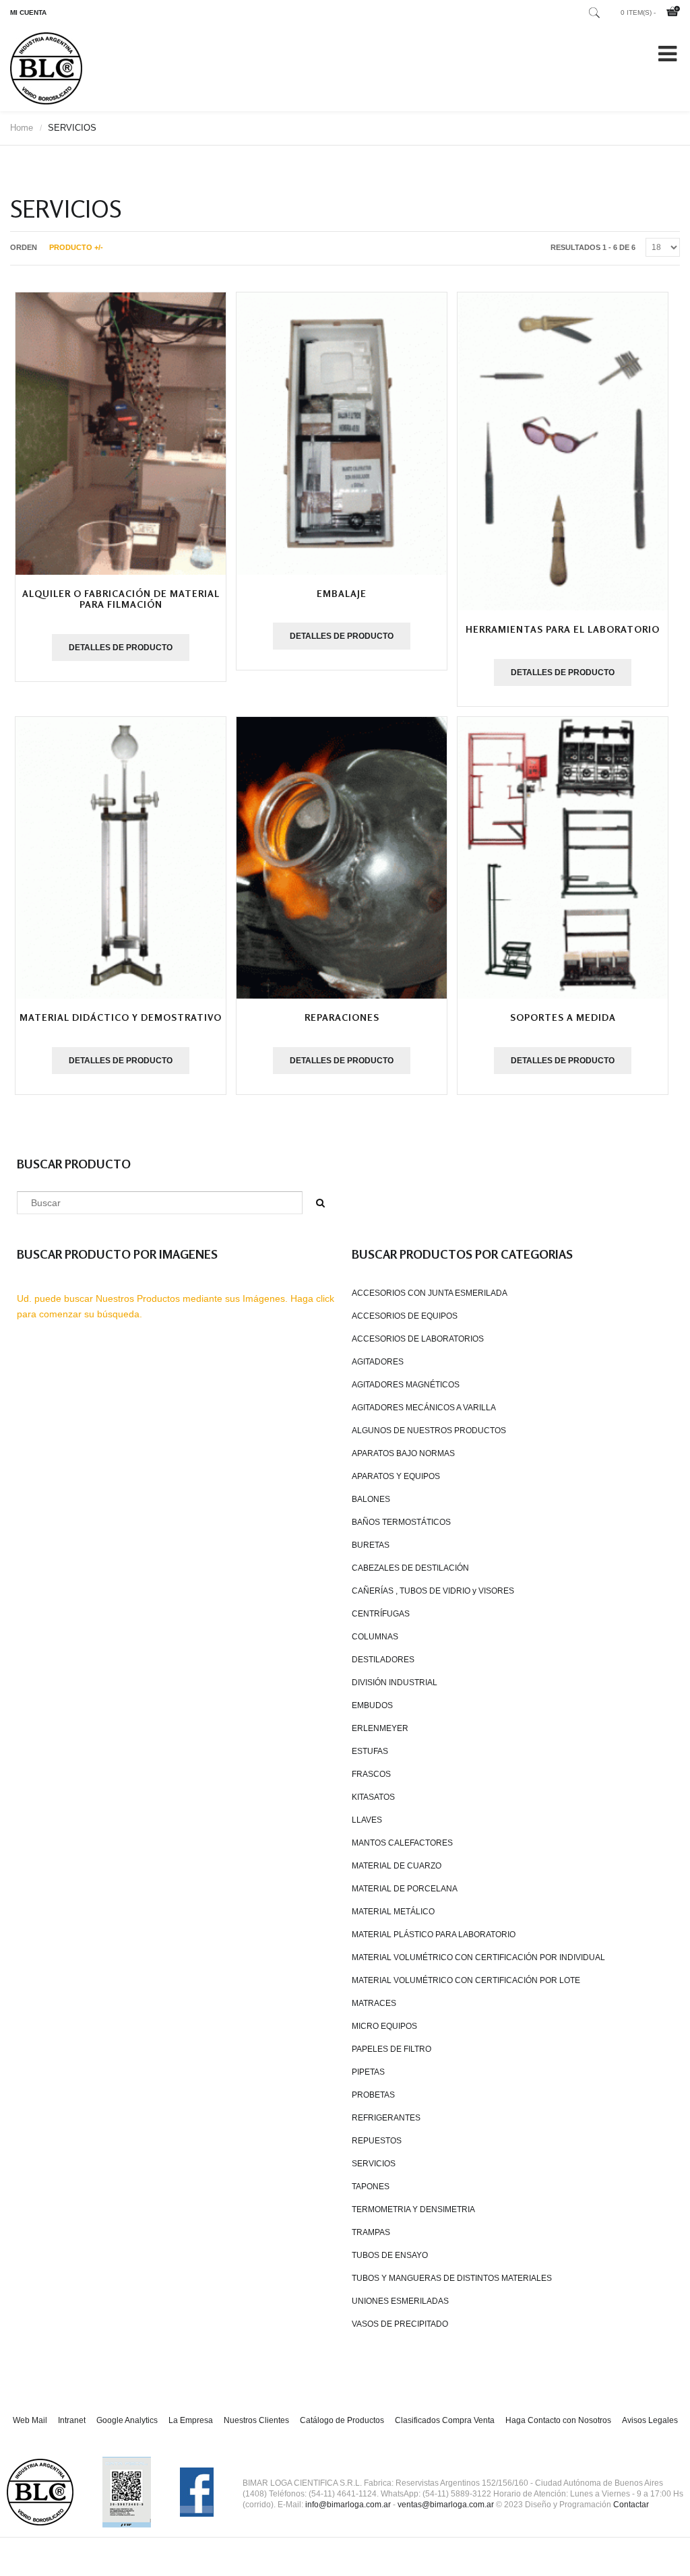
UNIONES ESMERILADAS (400, 2301)
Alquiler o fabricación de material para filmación (121, 599)
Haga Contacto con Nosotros (558, 2420)
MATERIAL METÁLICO (393, 1912)
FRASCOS (371, 1774)
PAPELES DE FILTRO (391, 2049)
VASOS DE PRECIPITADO (400, 2324)
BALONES (371, 1499)
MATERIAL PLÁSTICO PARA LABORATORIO (434, 1935)
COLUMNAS (375, 1637)
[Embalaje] (342, 433)
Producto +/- (76, 247)
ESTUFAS (370, 1751)
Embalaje (342, 593)
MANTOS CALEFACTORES (402, 1843)
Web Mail (30, 2420)
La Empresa (191, 2420)
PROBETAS (373, 2095)
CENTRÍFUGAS (381, 1614)
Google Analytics (127, 2420)
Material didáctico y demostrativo (121, 1017)
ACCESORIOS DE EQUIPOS (405, 1316)
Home (22, 128)
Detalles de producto (121, 648)
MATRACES (374, 2003)
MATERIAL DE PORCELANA (405, 1889)
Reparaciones (342, 1017)
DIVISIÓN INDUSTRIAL (395, 1683)
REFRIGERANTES (386, 2118)
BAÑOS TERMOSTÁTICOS (401, 1522)
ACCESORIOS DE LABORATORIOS (418, 1339)
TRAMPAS (371, 2232)
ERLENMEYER (380, 1728)
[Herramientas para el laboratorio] (563, 451)
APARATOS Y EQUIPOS (396, 1476)
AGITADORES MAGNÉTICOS (406, 1385)
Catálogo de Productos (342, 2420)
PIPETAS (368, 2072)
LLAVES (367, 1820)
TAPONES (371, 2187)
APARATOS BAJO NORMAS (403, 1453)
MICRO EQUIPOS (384, 2026)
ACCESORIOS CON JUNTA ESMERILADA (430, 1293)
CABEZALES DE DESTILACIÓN (410, 1568)
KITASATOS (373, 1797)
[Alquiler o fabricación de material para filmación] (121, 433)
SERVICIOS (374, 2164)
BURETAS (371, 1545)
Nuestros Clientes (256, 2420)
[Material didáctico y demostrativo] (121, 858)
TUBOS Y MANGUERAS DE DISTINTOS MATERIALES (452, 2278)
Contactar (631, 2505)
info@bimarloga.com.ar (348, 2505)
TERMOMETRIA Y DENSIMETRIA (413, 2209)
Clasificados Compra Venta (445, 2420)
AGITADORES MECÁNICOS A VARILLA (424, 1408)
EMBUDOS (372, 1705)
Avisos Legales (650, 2420)
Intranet (72, 2420)
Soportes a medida (563, 1017)
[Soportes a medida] (563, 858)
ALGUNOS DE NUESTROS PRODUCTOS (429, 1431)
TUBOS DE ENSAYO (390, 2255)
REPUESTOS (377, 2141)
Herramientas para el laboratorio (563, 629)
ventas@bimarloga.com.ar (446, 2505)
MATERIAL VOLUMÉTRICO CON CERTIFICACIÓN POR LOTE (466, 1980)
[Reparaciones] (342, 858)
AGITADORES (378, 1362)
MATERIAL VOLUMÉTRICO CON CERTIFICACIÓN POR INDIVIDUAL (478, 1957)
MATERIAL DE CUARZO (397, 1866)
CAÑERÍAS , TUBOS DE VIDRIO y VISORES (433, 1591)
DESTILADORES (383, 1660)
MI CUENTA (28, 12)
